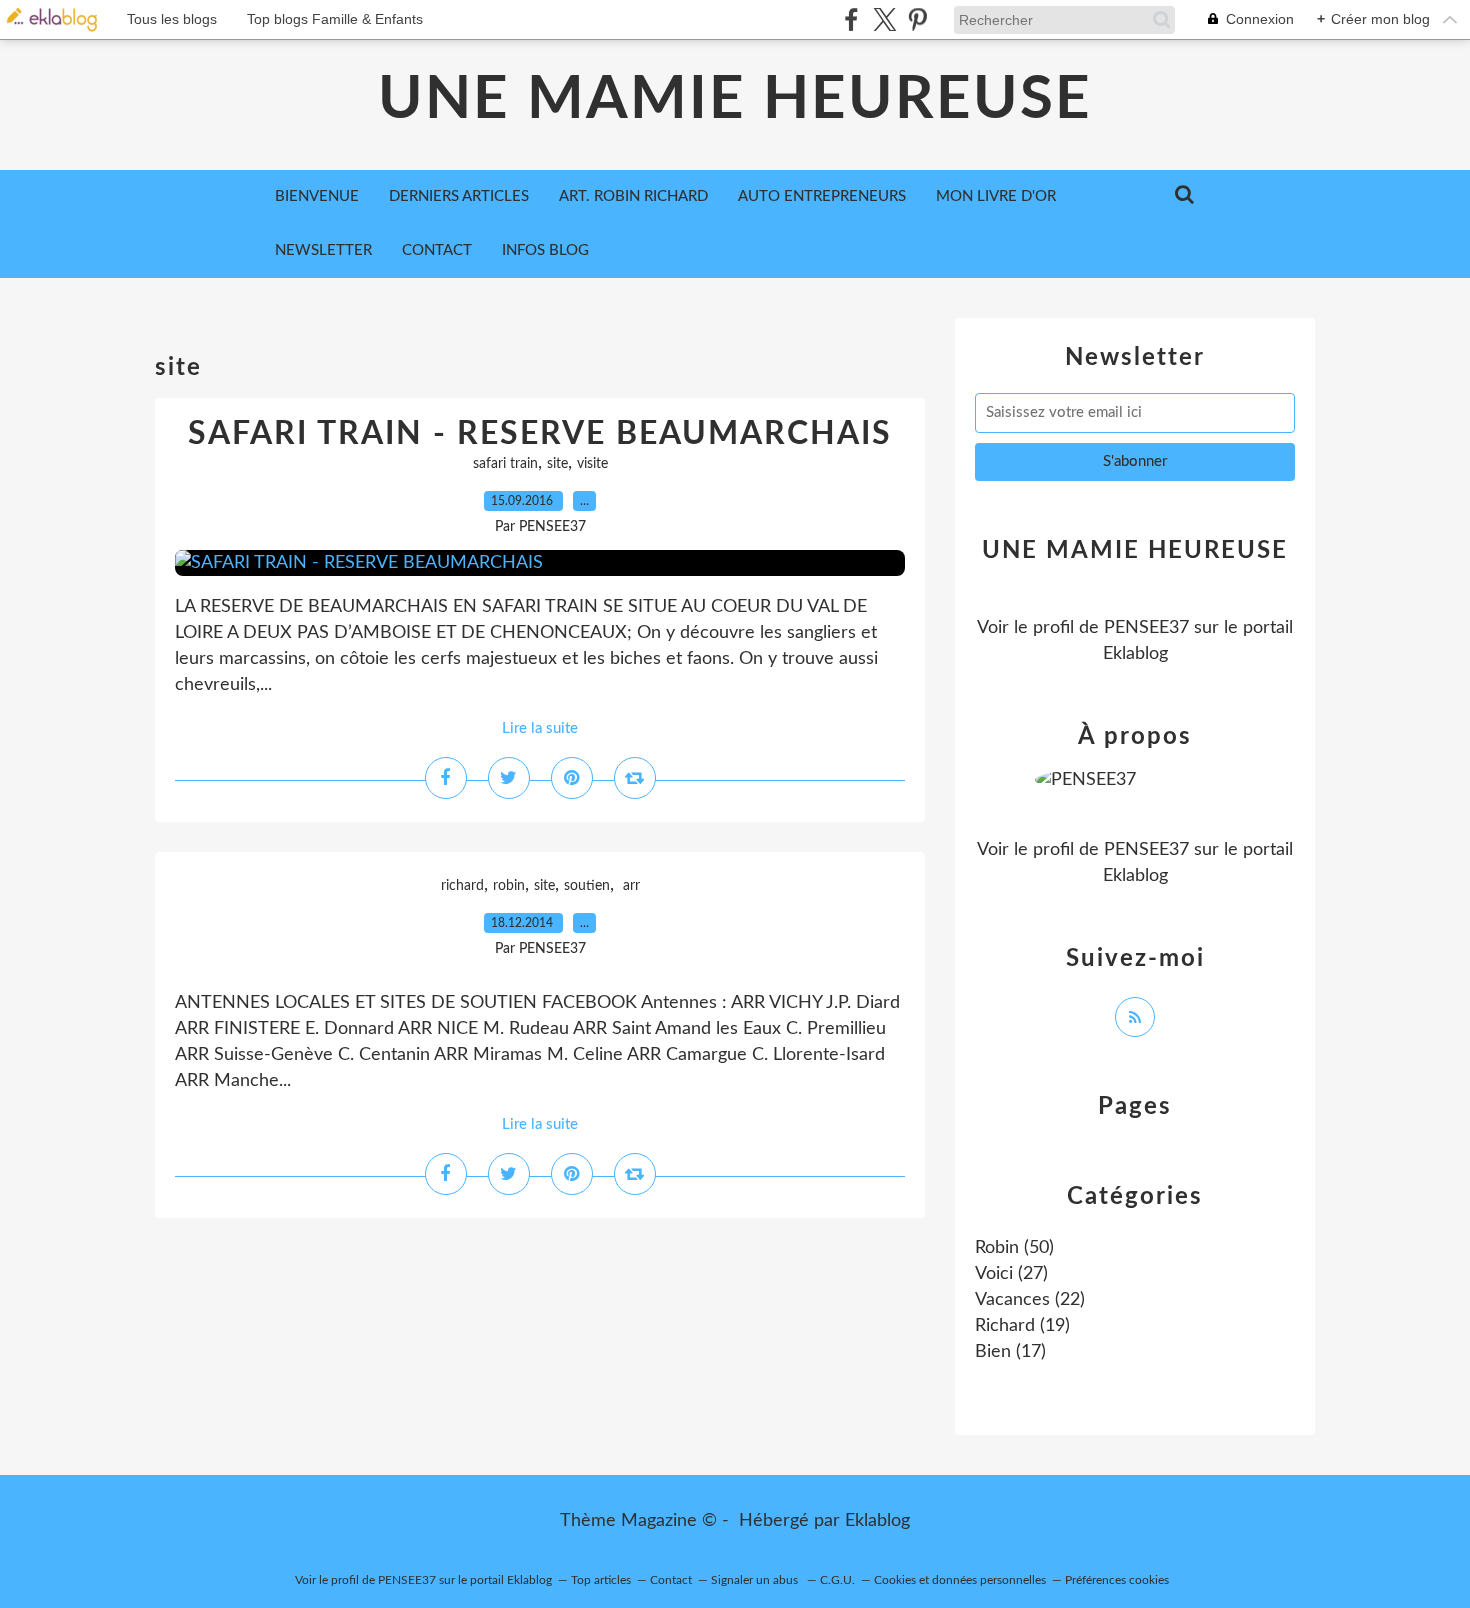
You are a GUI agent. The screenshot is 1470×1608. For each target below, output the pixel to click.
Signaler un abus (756, 1580)
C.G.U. (837, 1580)
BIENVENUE (317, 196)
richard (462, 886)
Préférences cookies (1117, 1580)
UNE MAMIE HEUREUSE (735, 100)
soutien (587, 886)
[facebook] (851, 19)
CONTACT (437, 250)
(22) (1030, 1300)
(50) (1014, 1248)
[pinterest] (917, 19)
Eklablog (877, 1521)
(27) (1011, 1274)
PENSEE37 (1146, 628)
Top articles (601, 1580)
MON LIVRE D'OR (996, 196)
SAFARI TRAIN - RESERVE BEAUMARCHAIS (540, 434)
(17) (1010, 1352)
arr (629, 886)
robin (509, 886)
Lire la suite (540, 728)
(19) (1022, 1326)
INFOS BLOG (545, 250)
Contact (671, 1580)
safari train (505, 464)
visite (592, 464)
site (557, 464)
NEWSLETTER (323, 250)
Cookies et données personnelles (960, 1580)
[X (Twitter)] (884, 19)
